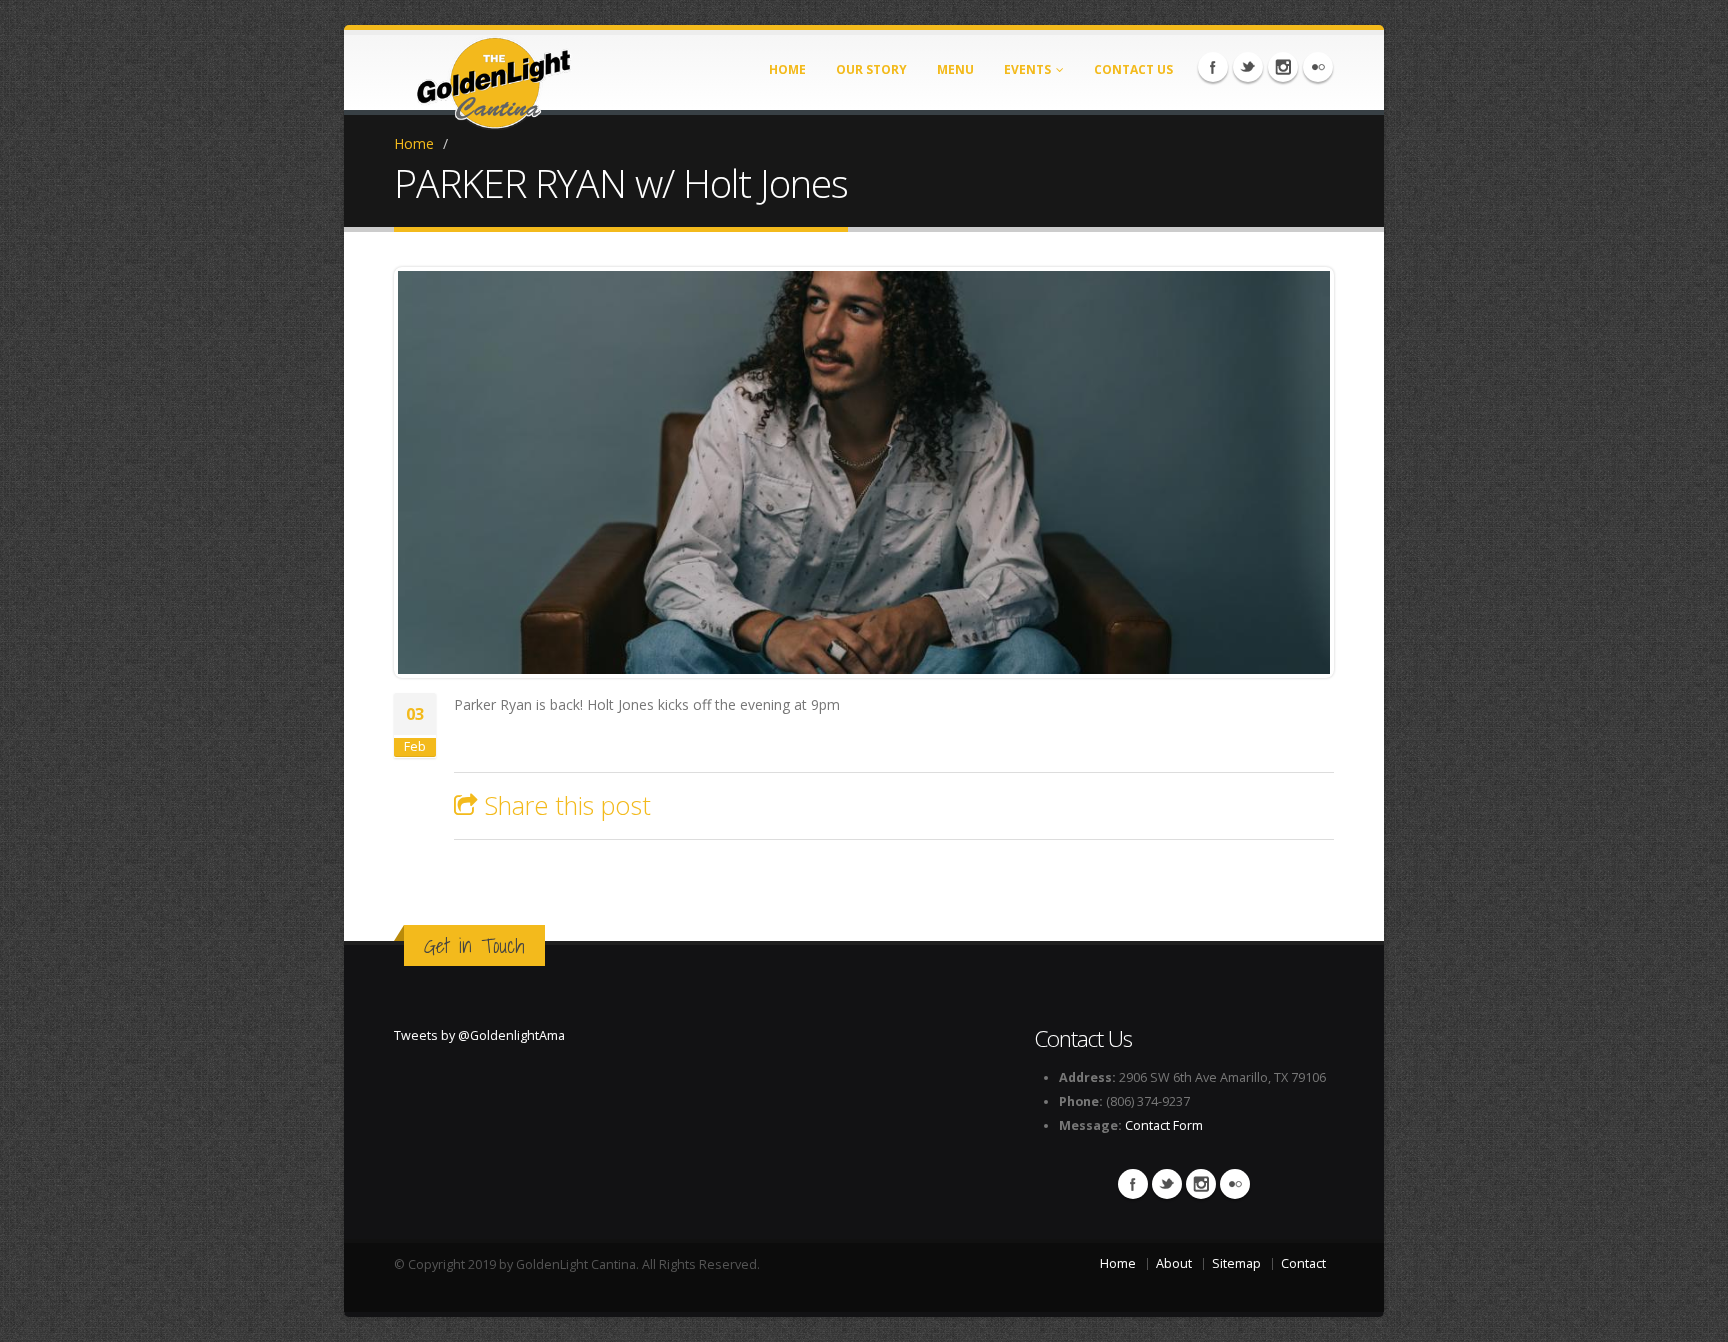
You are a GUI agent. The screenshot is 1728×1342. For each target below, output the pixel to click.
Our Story (871, 69)
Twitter (1248, 67)
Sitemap (1236, 1263)
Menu (955, 69)
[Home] (494, 76)
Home (787, 69)
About (1174, 1263)
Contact (1303, 1263)
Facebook (1213, 67)
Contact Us (1133, 69)
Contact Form (1164, 1125)
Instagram (1283, 67)
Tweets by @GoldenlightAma (479, 1035)
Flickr (1318, 67)
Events (1027, 69)
